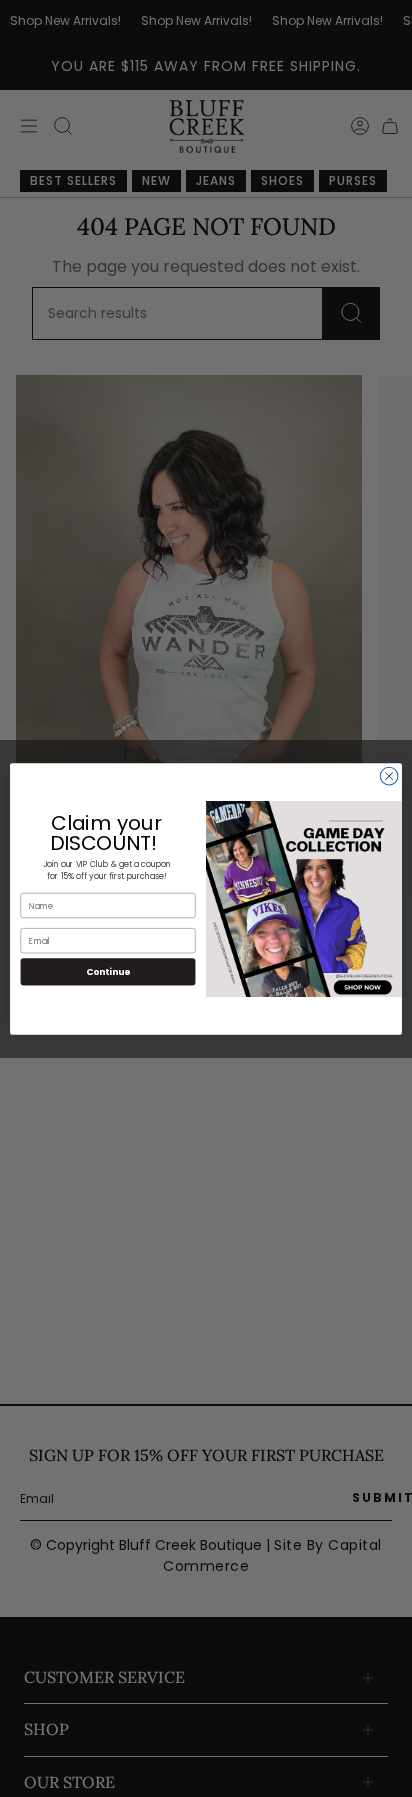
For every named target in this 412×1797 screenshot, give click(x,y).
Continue (108, 971)
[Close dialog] (389, 776)
